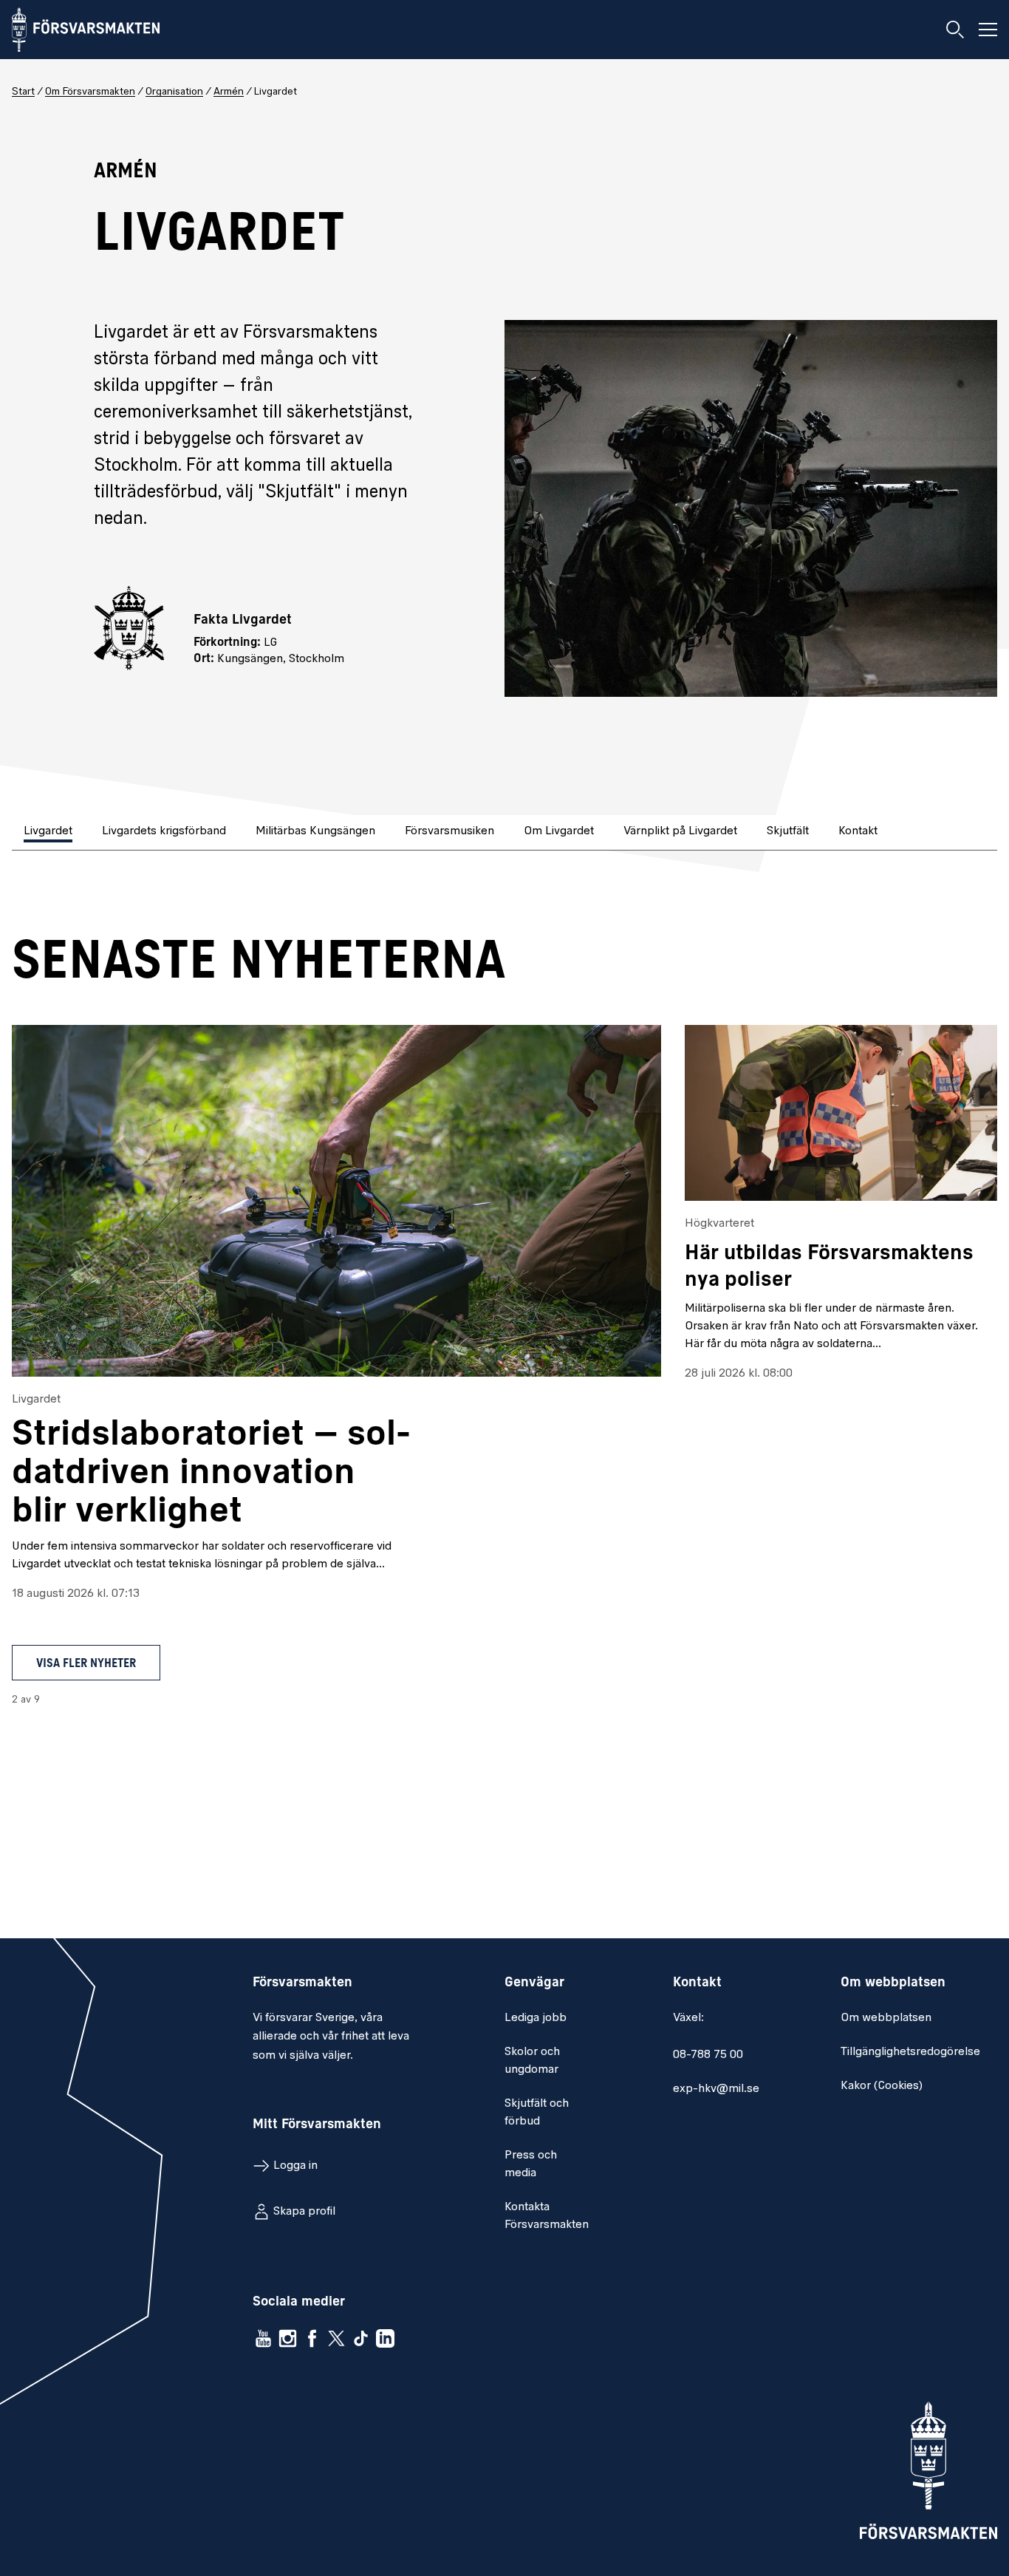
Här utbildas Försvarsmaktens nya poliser (829, 1267)
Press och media (531, 2164)
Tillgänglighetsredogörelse (910, 2052)
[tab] (49, 832)
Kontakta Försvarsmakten (547, 2216)
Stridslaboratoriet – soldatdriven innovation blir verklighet (211, 1474)
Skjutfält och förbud (537, 2113)
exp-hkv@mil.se (716, 2089)
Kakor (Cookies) (882, 2086)
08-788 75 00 (708, 2055)
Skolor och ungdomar (532, 2061)
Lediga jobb (536, 2018)
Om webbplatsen (886, 2018)
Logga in (295, 2166)
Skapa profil (304, 2212)
